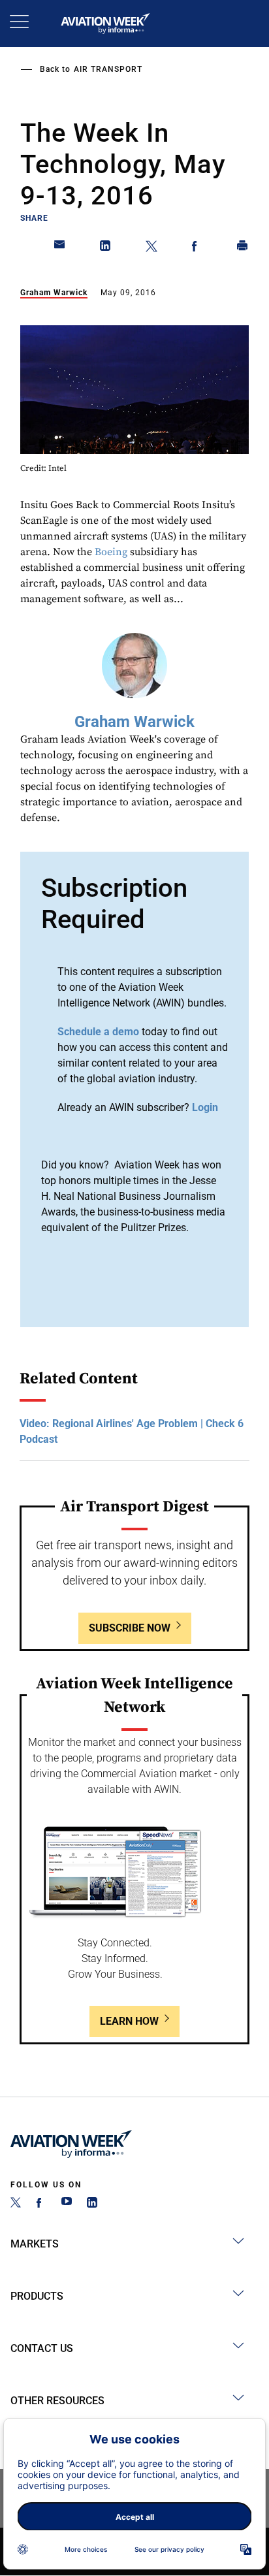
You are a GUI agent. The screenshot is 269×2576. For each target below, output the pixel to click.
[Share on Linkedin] (106, 248)
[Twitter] (16, 2204)
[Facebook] (41, 2204)
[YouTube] (67, 2204)
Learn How (129, 2021)
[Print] (243, 248)
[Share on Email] (60, 248)
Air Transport (108, 69)
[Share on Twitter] (151, 248)
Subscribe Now (130, 1628)
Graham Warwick (54, 293)
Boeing (111, 552)
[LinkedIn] (92, 2204)
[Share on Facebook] (197, 248)
